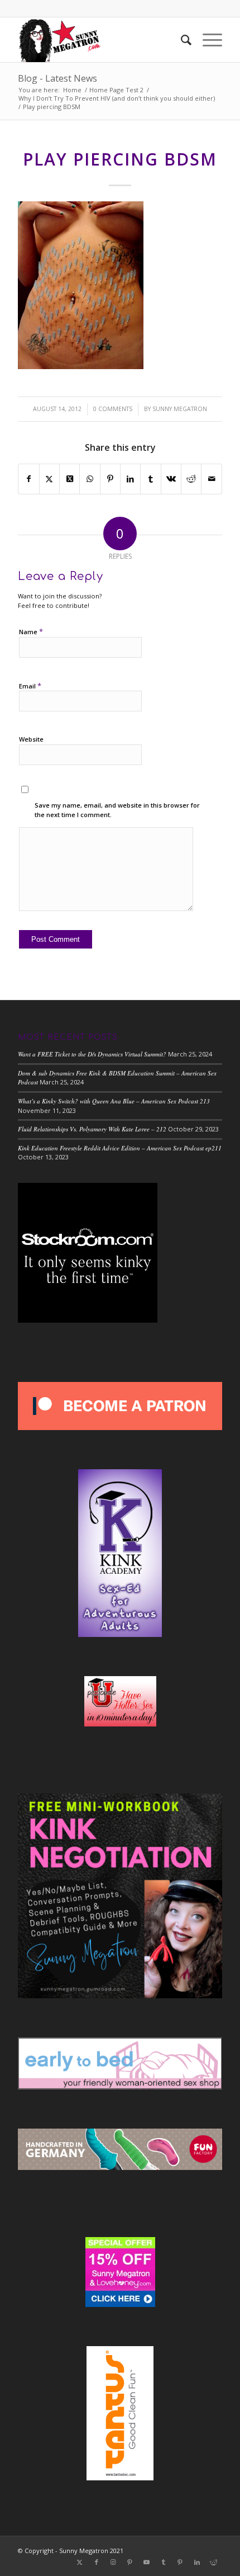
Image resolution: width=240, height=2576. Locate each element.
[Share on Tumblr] (150, 479)
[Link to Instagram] (113, 2562)
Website (31, 739)
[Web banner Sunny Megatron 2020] (99, 40)
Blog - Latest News (57, 78)
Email (30, 686)
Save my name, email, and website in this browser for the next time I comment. (117, 810)
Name (31, 631)
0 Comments (113, 409)
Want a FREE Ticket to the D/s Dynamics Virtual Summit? (92, 1054)
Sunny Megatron (180, 409)
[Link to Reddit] (214, 2562)
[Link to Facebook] (97, 2562)
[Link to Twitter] (80, 2562)
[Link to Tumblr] (164, 2562)
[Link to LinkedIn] (197, 2562)
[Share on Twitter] (49, 479)
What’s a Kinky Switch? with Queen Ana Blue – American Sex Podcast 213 (114, 1101)
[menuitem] (181, 40)
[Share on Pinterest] (110, 479)
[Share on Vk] (171, 479)
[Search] (181, 40)
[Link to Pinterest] (130, 2562)
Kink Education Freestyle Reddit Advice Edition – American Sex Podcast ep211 (120, 1148)
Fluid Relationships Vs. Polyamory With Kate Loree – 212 (92, 1129)
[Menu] (207, 40)
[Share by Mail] (211, 479)
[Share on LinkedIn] (130, 479)
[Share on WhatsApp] (90, 479)
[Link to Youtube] (147, 2562)
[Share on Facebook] (28, 479)
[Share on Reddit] (191, 479)
